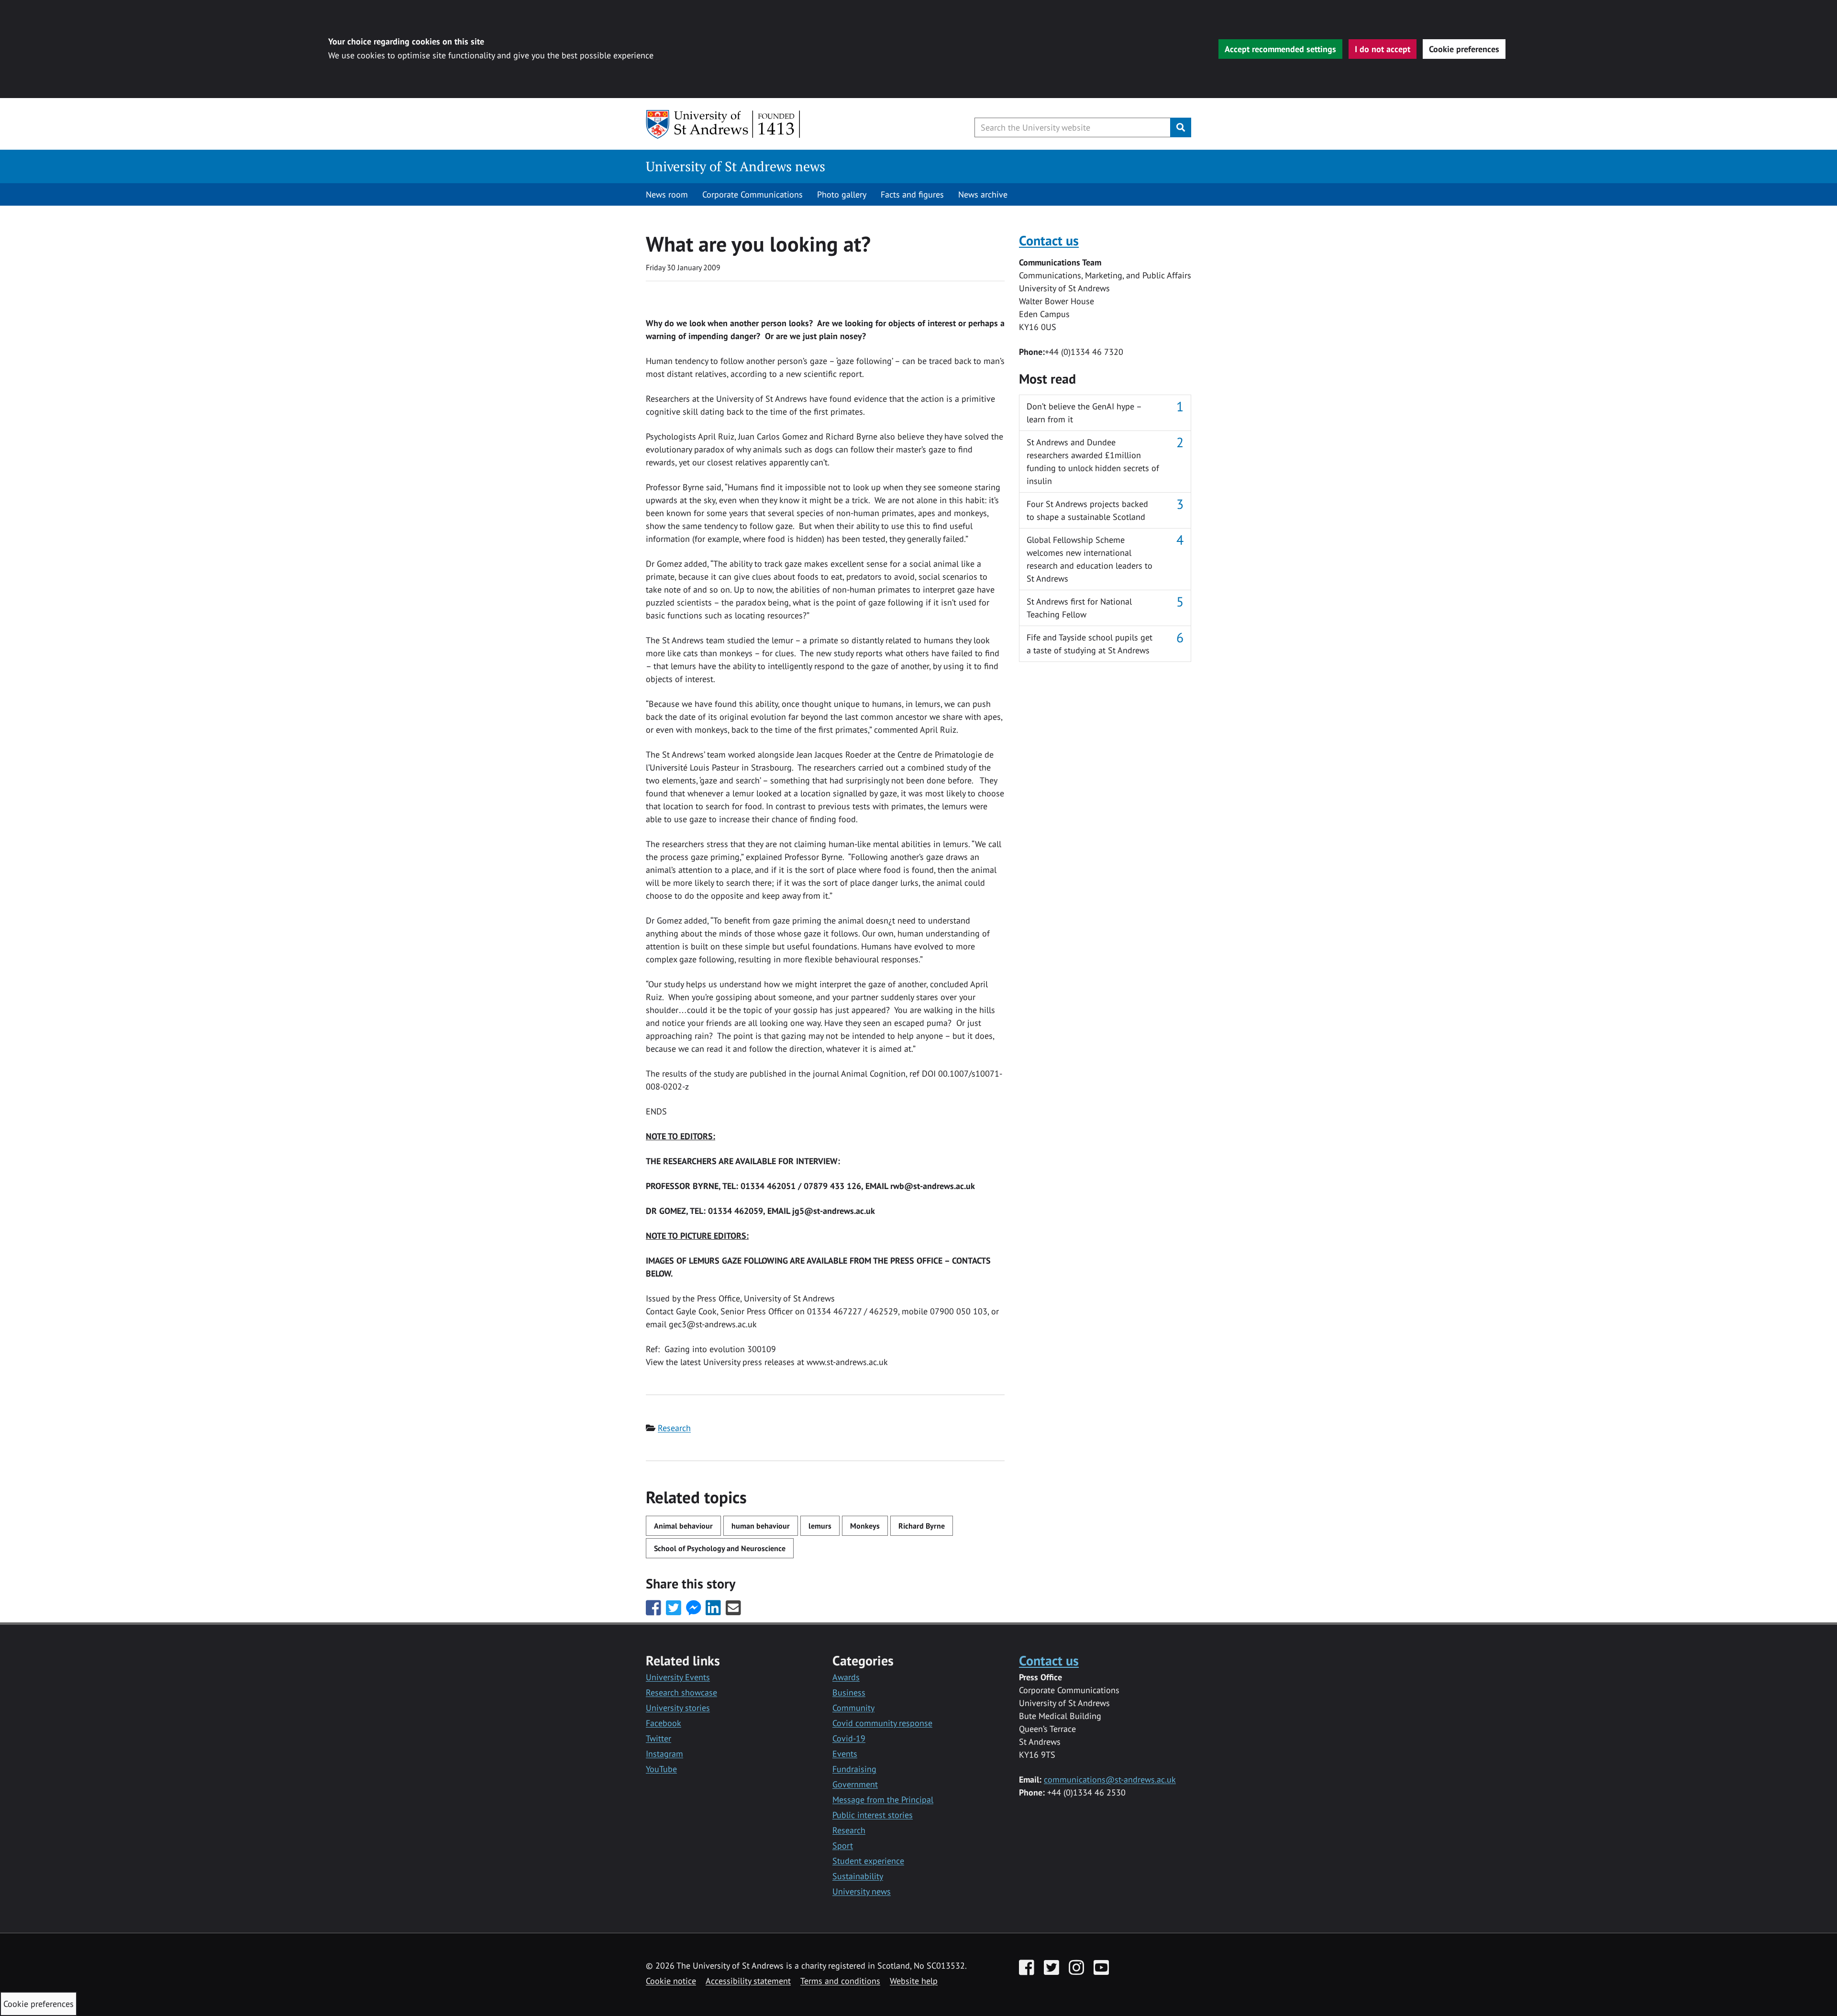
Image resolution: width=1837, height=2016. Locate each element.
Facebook (664, 1723)
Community (853, 1708)
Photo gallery (842, 194)
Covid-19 (849, 1738)
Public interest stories (873, 1815)
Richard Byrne (922, 1526)
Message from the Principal (883, 1800)
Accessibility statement (748, 1981)
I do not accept (1383, 49)
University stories (678, 1708)
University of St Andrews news (736, 166)
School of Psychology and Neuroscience (720, 1548)
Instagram (664, 1754)
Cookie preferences (1464, 49)
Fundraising (854, 1769)
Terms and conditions (840, 1981)
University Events (678, 1677)
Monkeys (865, 1526)
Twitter (658, 1738)
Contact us (1049, 240)
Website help (914, 1981)
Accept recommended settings (1280, 49)
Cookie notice (671, 1981)
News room (667, 194)
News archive (983, 194)
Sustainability (858, 1876)
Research (674, 1428)
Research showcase (681, 1692)
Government (855, 1784)
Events (845, 1754)
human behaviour (761, 1526)
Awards (846, 1677)
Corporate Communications (753, 194)
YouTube (661, 1769)
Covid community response (882, 1723)
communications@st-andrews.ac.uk (1110, 1779)
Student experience (868, 1861)
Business (849, 1692)
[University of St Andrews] (724, 124)
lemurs (820, 1526)
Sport (843, 1845)
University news (862, 1891)
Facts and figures (912, 194)
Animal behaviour (683, 1526)
